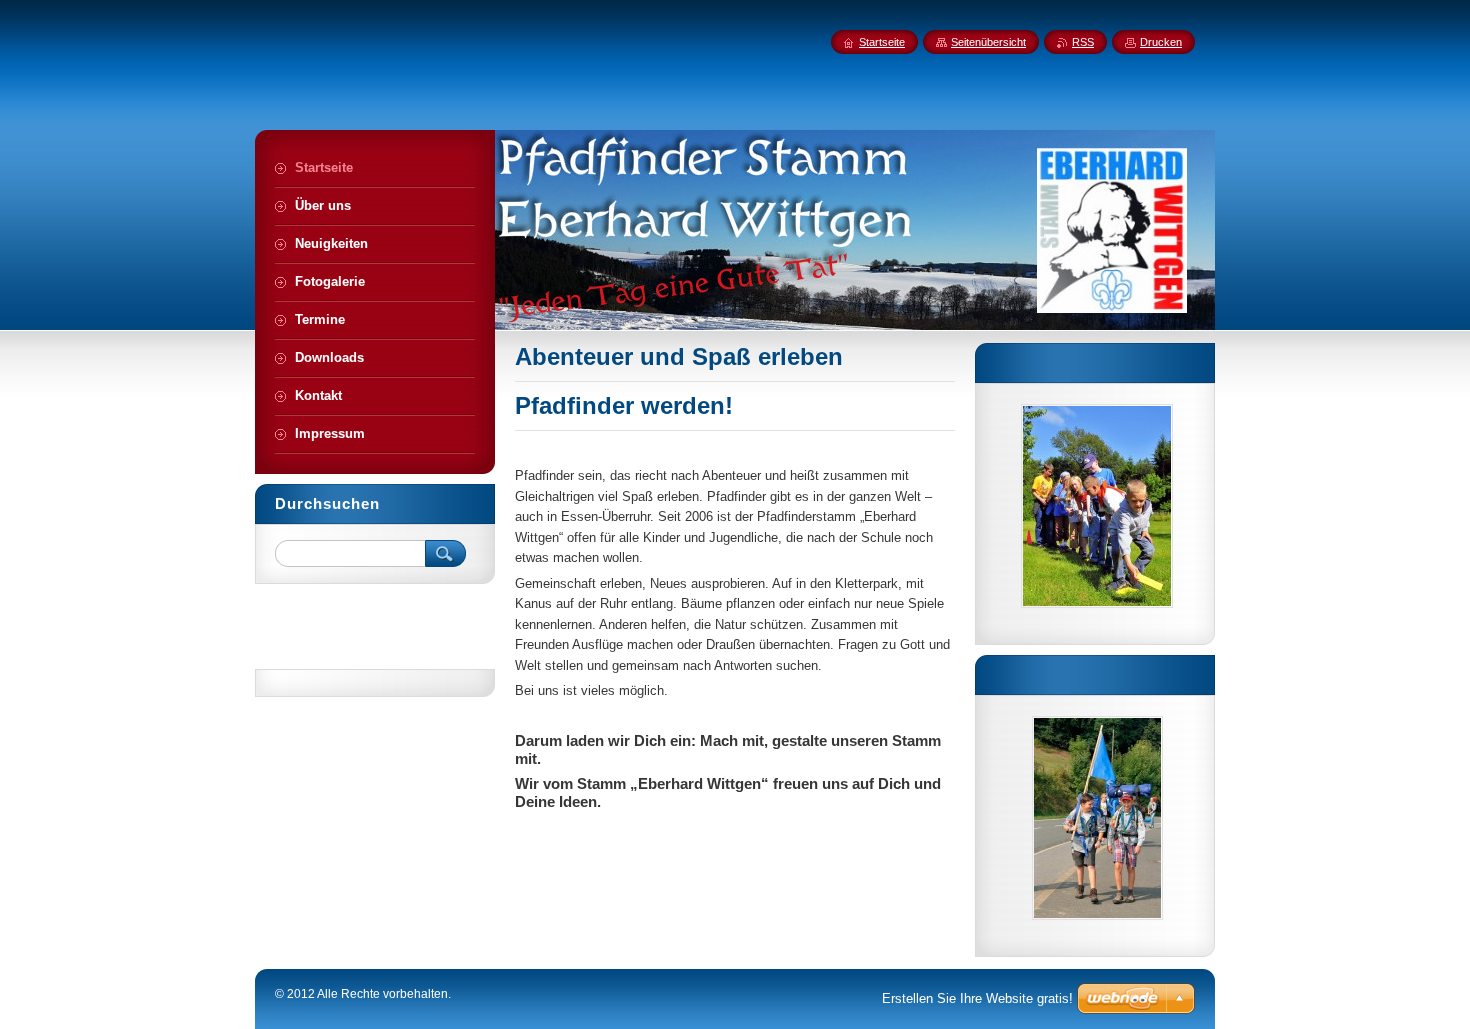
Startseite (882, 42)
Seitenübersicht (988, 42)
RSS (1083, 42)
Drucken (1161, 42)
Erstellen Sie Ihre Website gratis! (977, 998)
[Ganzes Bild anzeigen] (1097, 506)
